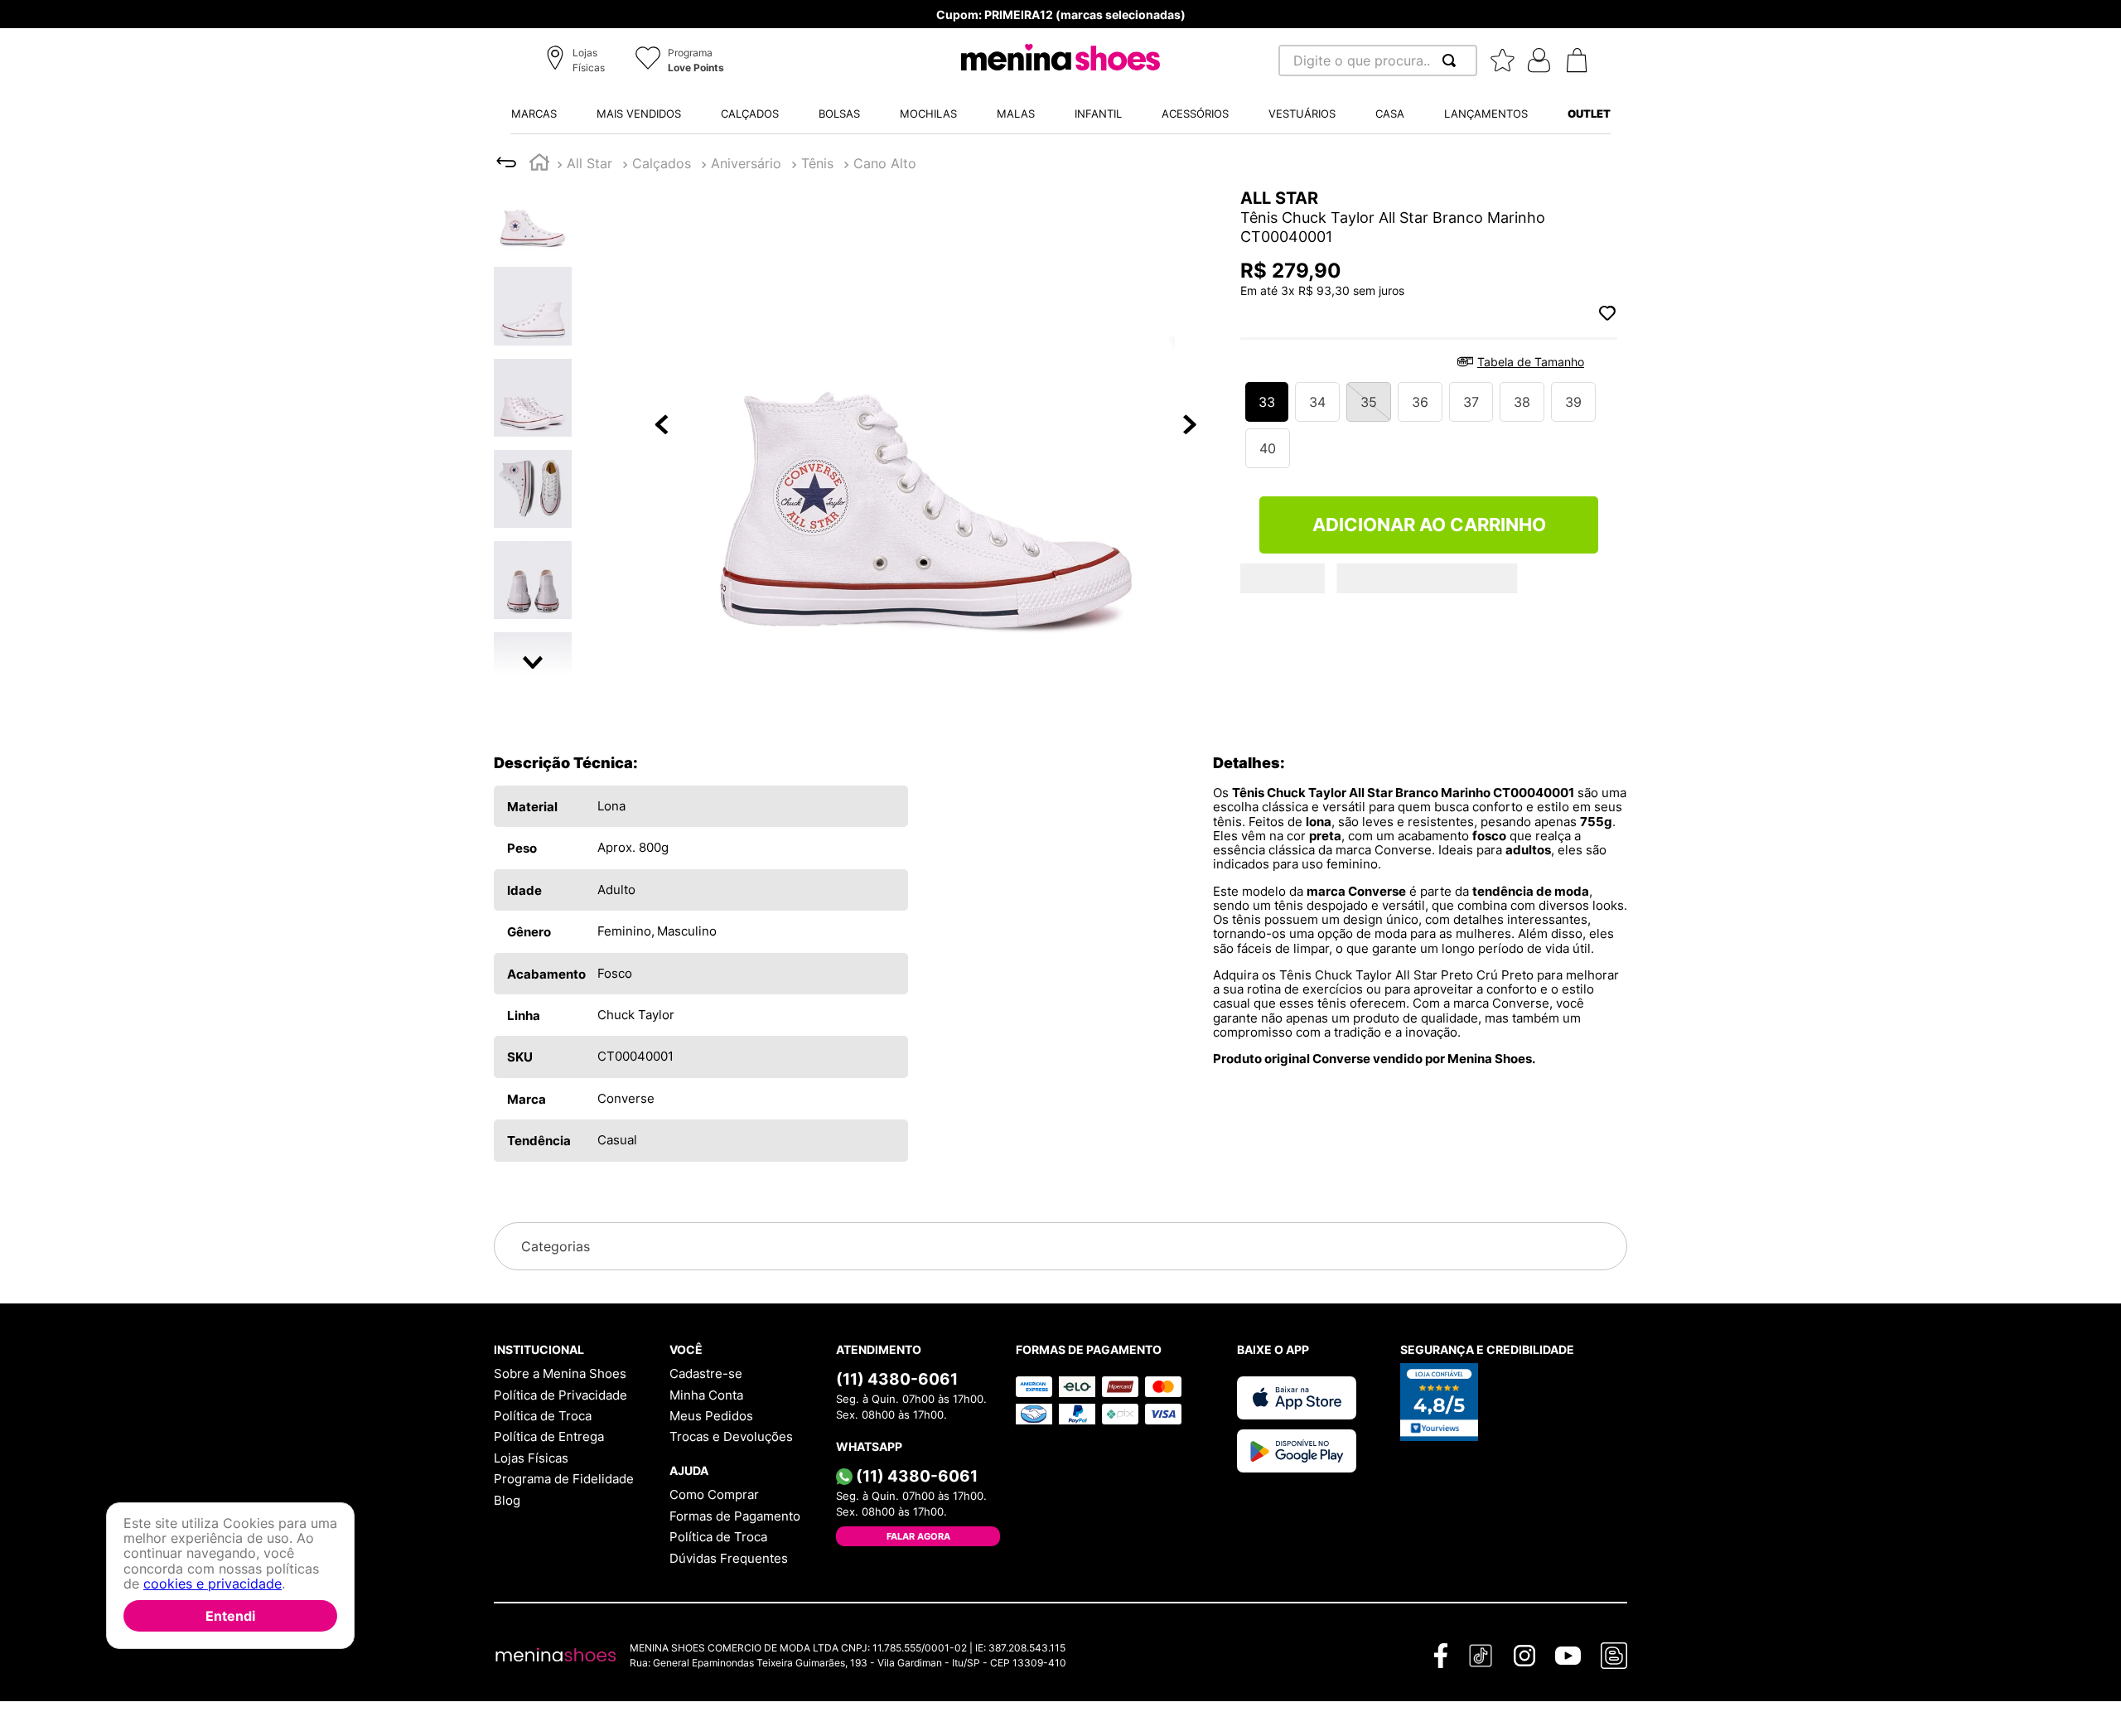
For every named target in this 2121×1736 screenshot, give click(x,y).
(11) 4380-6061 (897, 1379)
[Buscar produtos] (1452, 60)
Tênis (648, 163)
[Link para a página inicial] (539, 164)
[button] (578, 61)
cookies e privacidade (213, 1584)
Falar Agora (918, 1536)
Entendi (230, 1616)
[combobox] (1378, 60)
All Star (589, 163)
